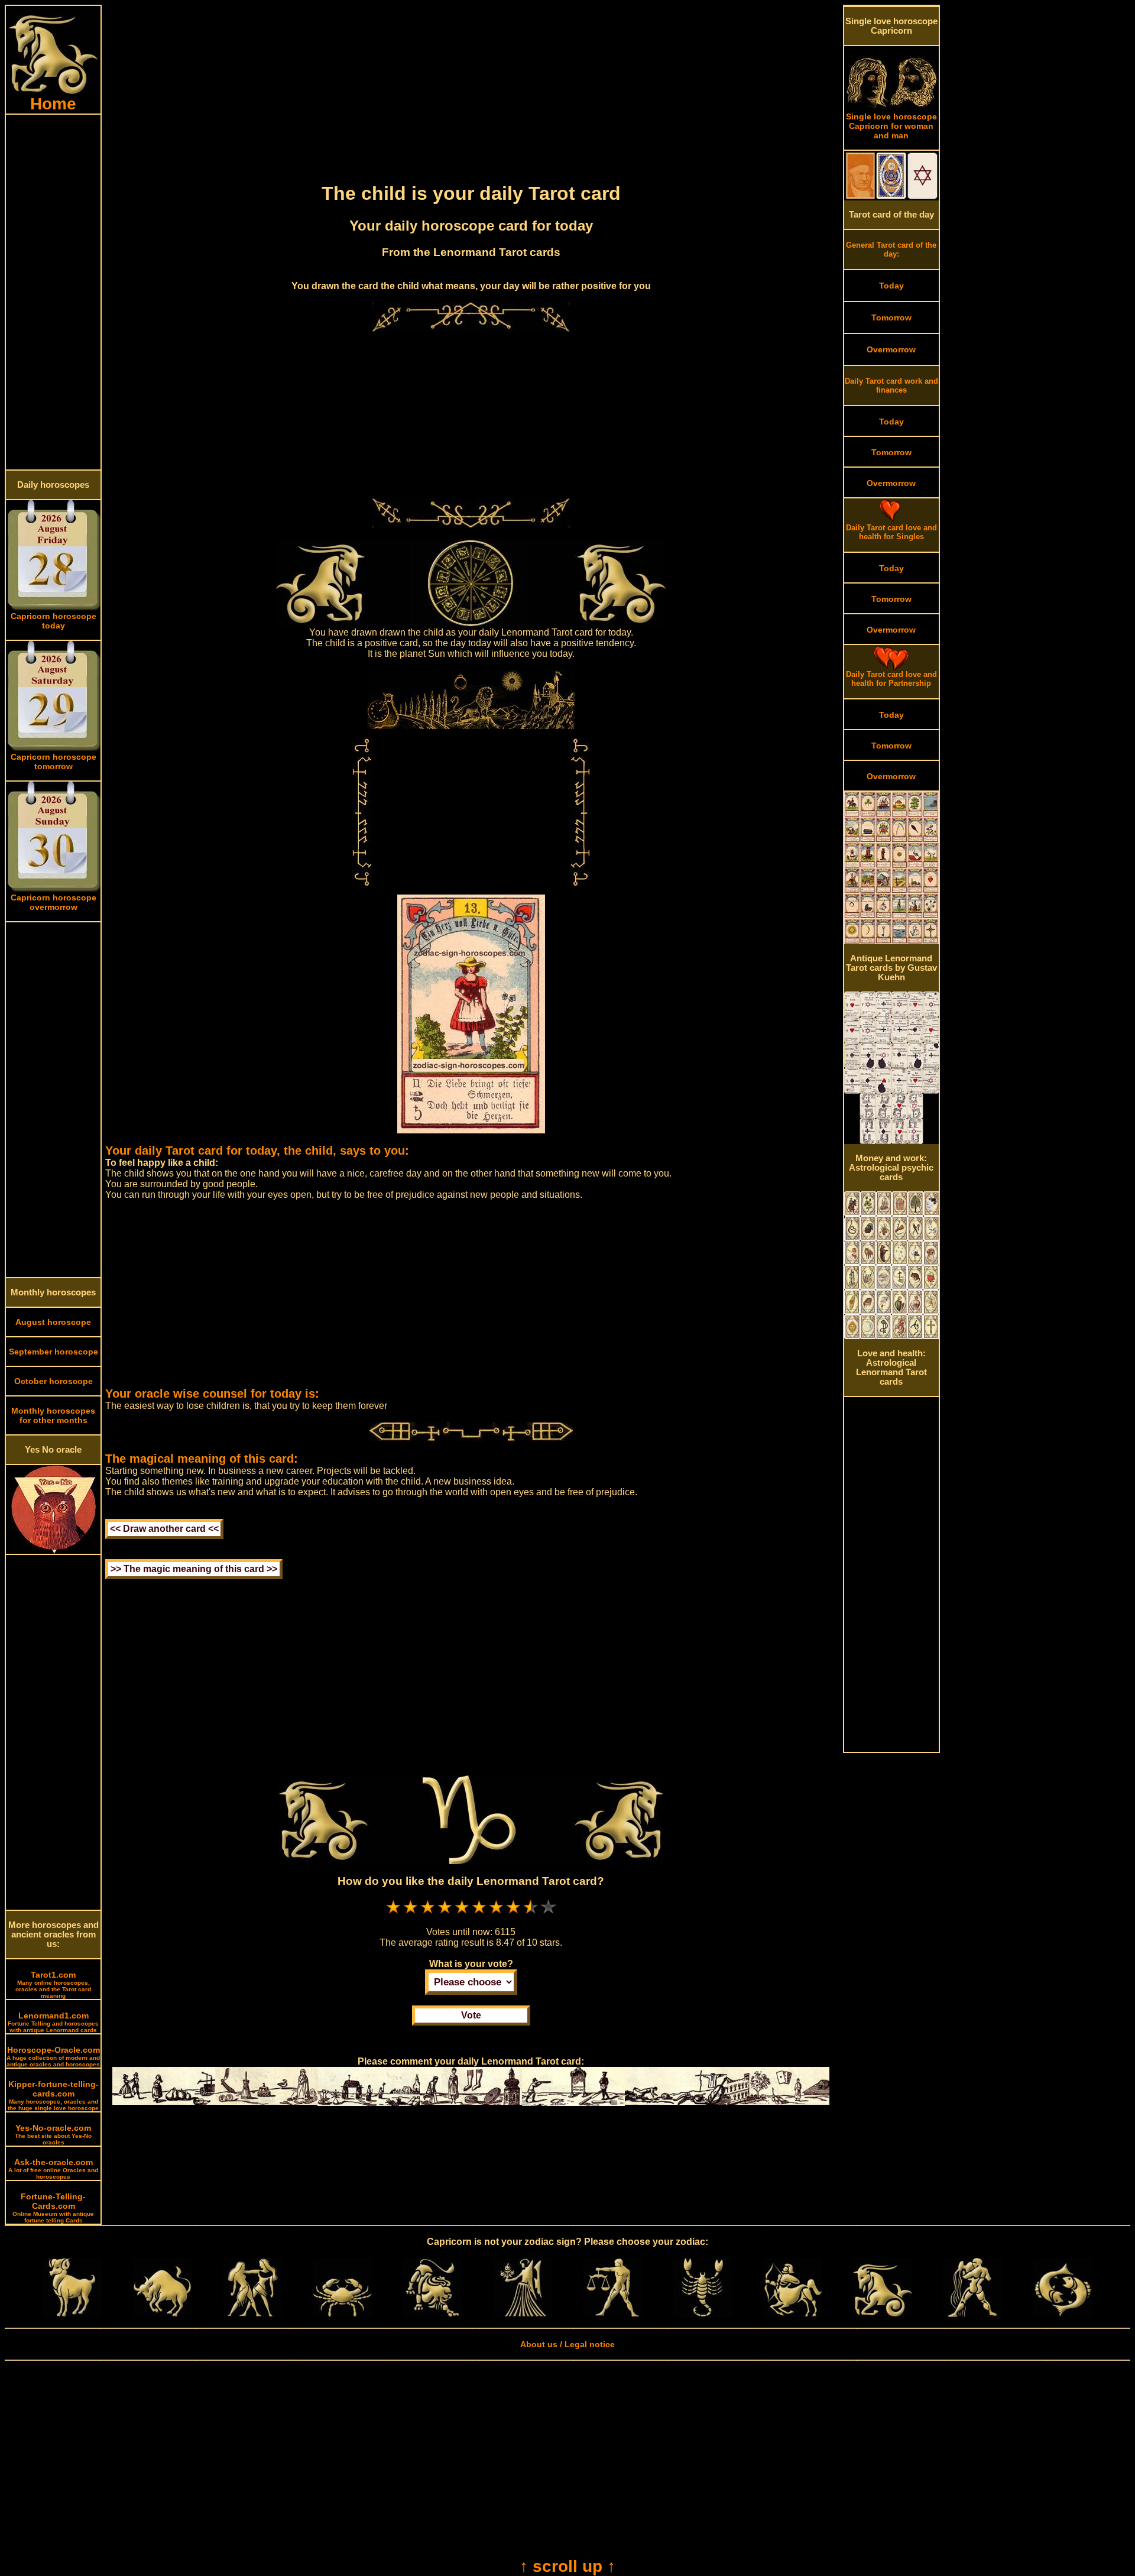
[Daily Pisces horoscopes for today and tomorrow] (1063, 2314)
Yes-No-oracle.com (53, 2134)
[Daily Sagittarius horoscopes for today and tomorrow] (793, 2314)
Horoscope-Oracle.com (53, 2056)
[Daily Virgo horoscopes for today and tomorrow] (523, 2314)
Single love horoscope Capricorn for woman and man (891, 126)
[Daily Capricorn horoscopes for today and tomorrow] (883, 2314)
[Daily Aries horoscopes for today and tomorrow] (72, 2314)
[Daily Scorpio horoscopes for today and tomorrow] (702, 2314)
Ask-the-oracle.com (53, 2169)
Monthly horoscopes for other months (53, 1415)
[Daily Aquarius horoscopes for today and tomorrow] (972, 2314)
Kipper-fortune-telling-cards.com (53, 2095)
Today (891, 286)
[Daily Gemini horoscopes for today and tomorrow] (252, 2314)
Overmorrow (891, 349)
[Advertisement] (53, 292)
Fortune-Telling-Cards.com (53, 2208)
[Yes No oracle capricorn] (53, 1551)
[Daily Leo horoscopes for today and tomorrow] (432, 2314)
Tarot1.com (53, 1984)
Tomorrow (891, 317)
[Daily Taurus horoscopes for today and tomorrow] (163, 2314)
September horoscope (53, 1352)
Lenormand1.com (53, 2022)
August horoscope (53, 1322)
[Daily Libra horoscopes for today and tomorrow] (612, 2314)
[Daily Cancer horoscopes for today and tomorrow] (342, 2314)
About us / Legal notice (567, 2344)
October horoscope (53, 1381)
